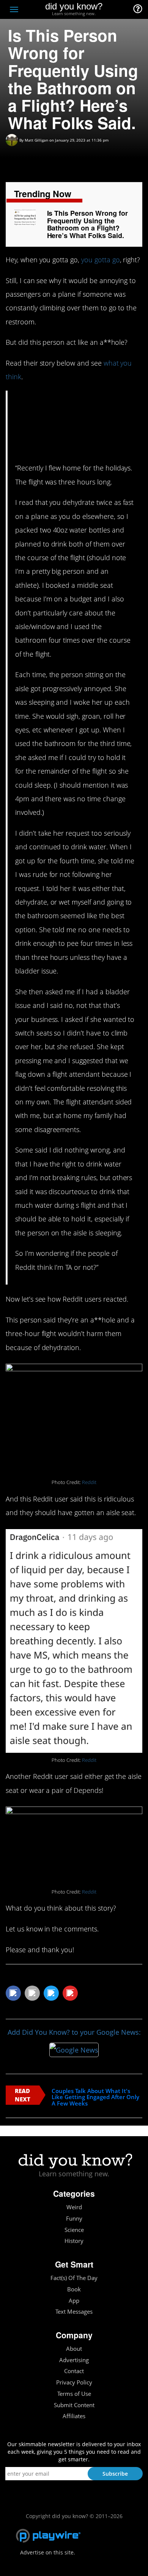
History (74, 2241)
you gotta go (101, 260)
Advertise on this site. (48, 2552)
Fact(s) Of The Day (74, 2278)
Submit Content (74, 2405)
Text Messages (74, 2312)
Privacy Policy (74, 2382)
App (74, 2301)
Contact (74, 2371)
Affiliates (74, 2416)
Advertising (74, 2360)
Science (74, 2230)
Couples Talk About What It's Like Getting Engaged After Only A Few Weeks (95, 2097)
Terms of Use (74, 2394)
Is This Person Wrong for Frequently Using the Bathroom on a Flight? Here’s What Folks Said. (87, 224)
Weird (74, 2207)
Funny (74, 2219)
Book (74, 2289)
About (74, 2349)
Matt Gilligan (36, 140)
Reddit (89, 1482)
